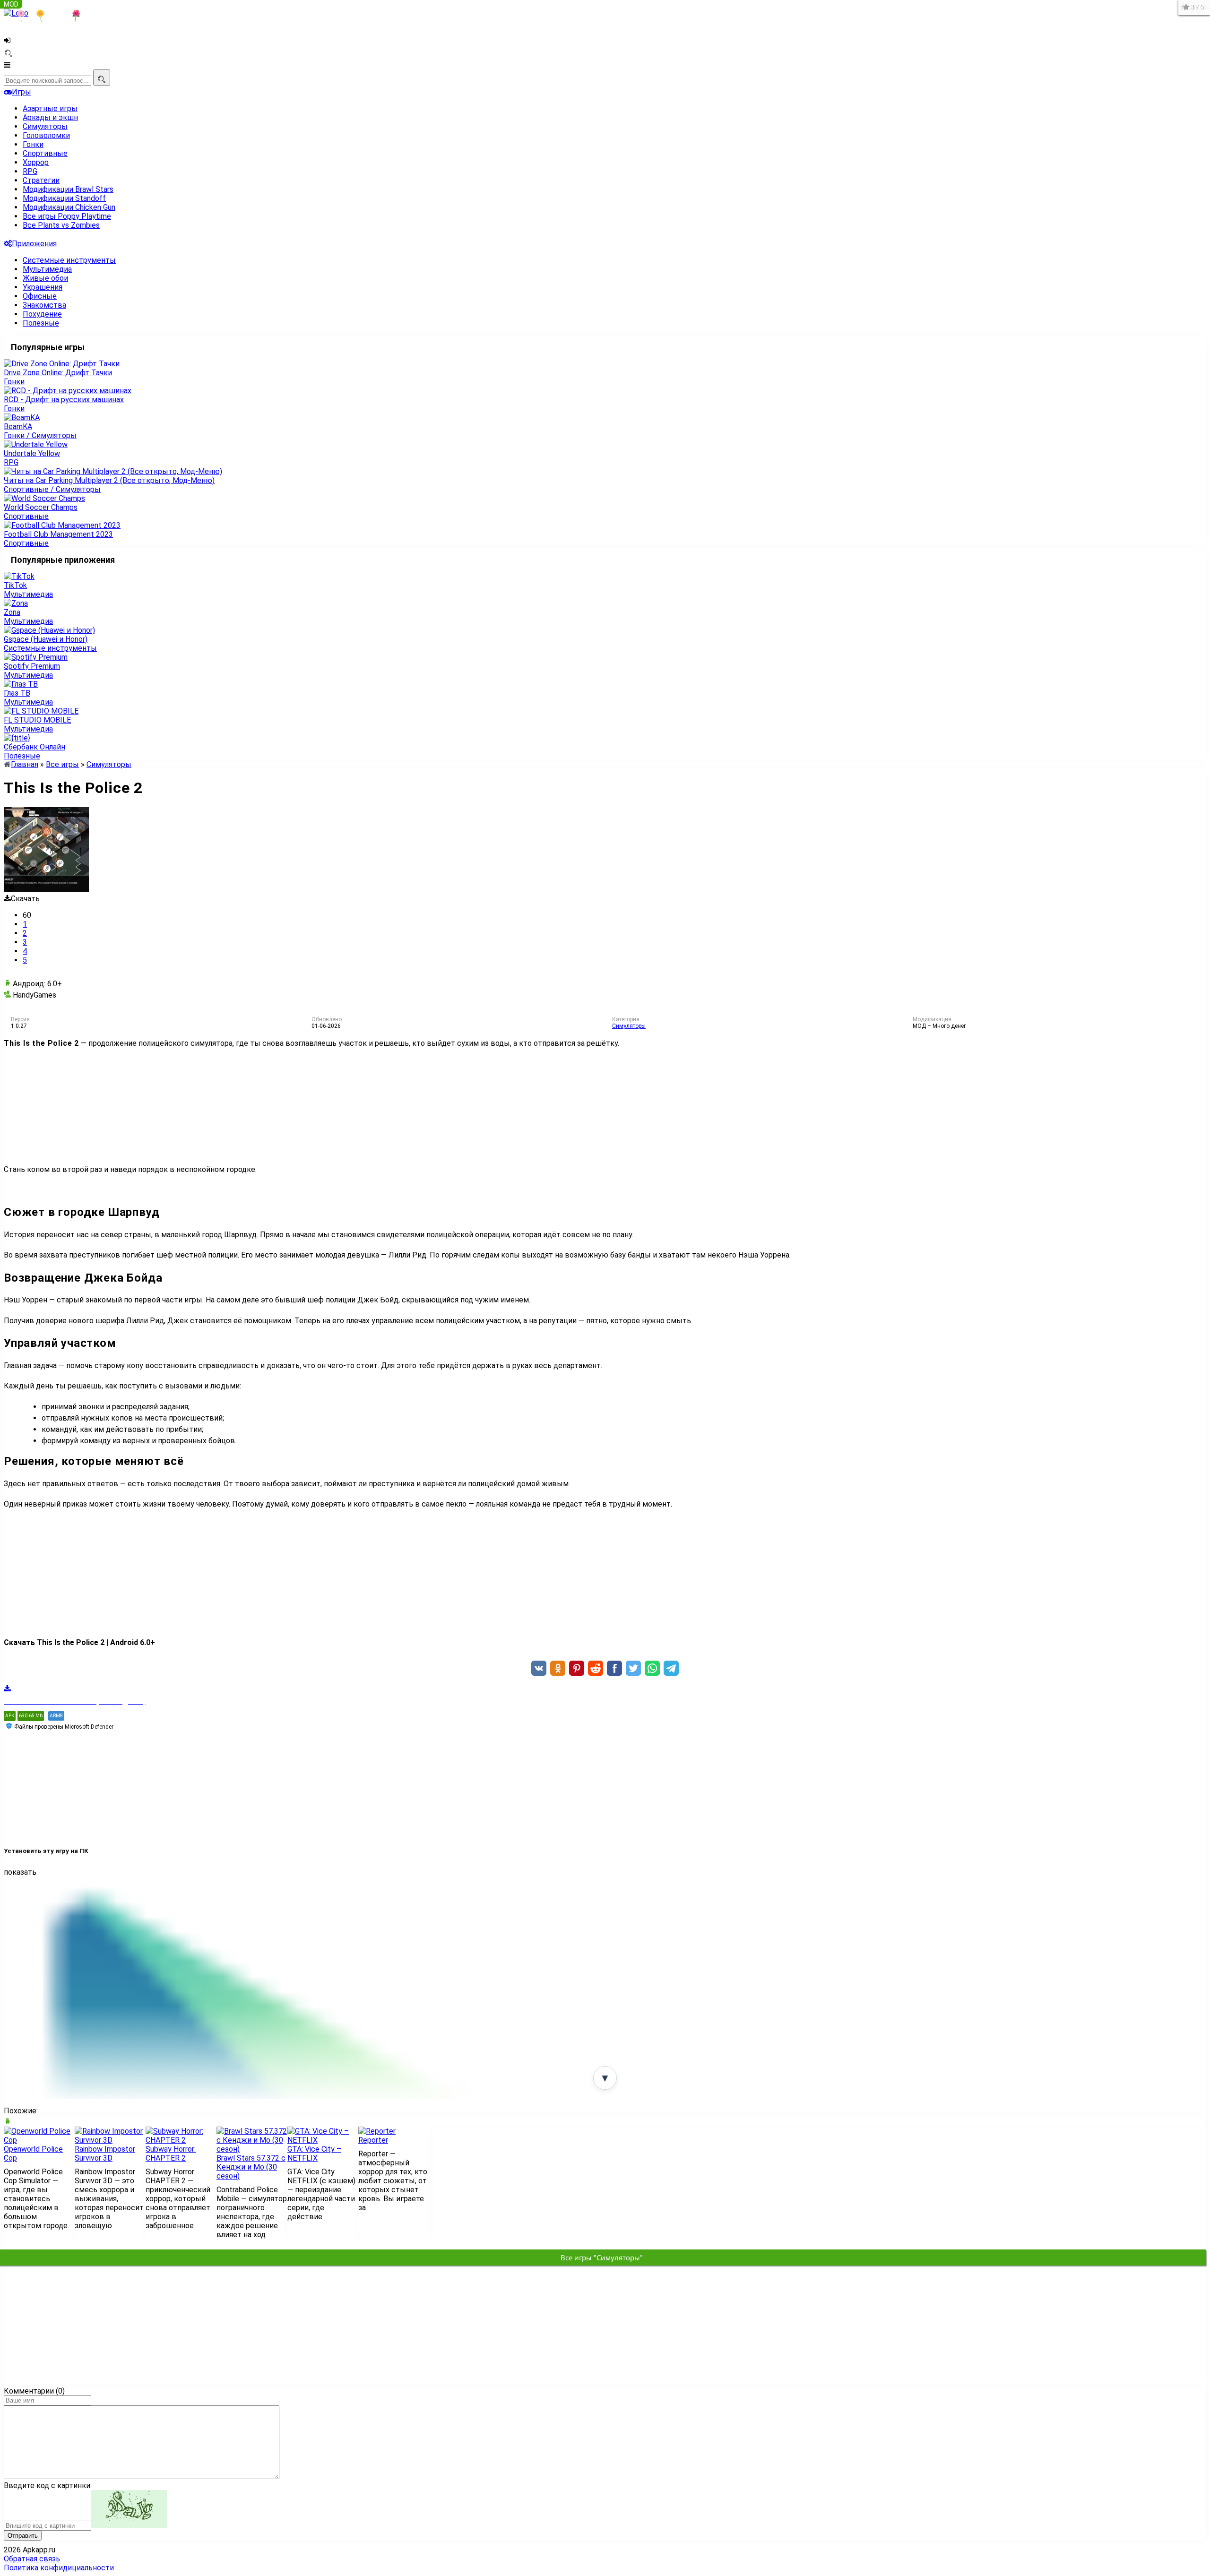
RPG (30, 171)
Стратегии (41, 180)
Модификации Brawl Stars (68, 189)
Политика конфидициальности (59, 2568)
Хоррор (36, 162)
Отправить (23, 2536)
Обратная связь (32, 2559)
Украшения (43, 287)
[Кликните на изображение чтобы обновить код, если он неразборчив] (129, 2525)
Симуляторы (45, 126)
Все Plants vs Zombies (61, 225)
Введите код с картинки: (48, 2486)
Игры (22, 92)
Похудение (42, 314)
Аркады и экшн (50, 117)
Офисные (40, 296)
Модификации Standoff (64, 198)
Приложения (34, 244)
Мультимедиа (47, 269)
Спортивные (45, 153)
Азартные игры (50, 108)
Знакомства (44, 305)
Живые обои (45, 278)
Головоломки (46, 135)
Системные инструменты (69, 260)
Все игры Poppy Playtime (67, 216)
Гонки (33, 144)
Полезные (41, 323)
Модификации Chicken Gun (69, 207)
